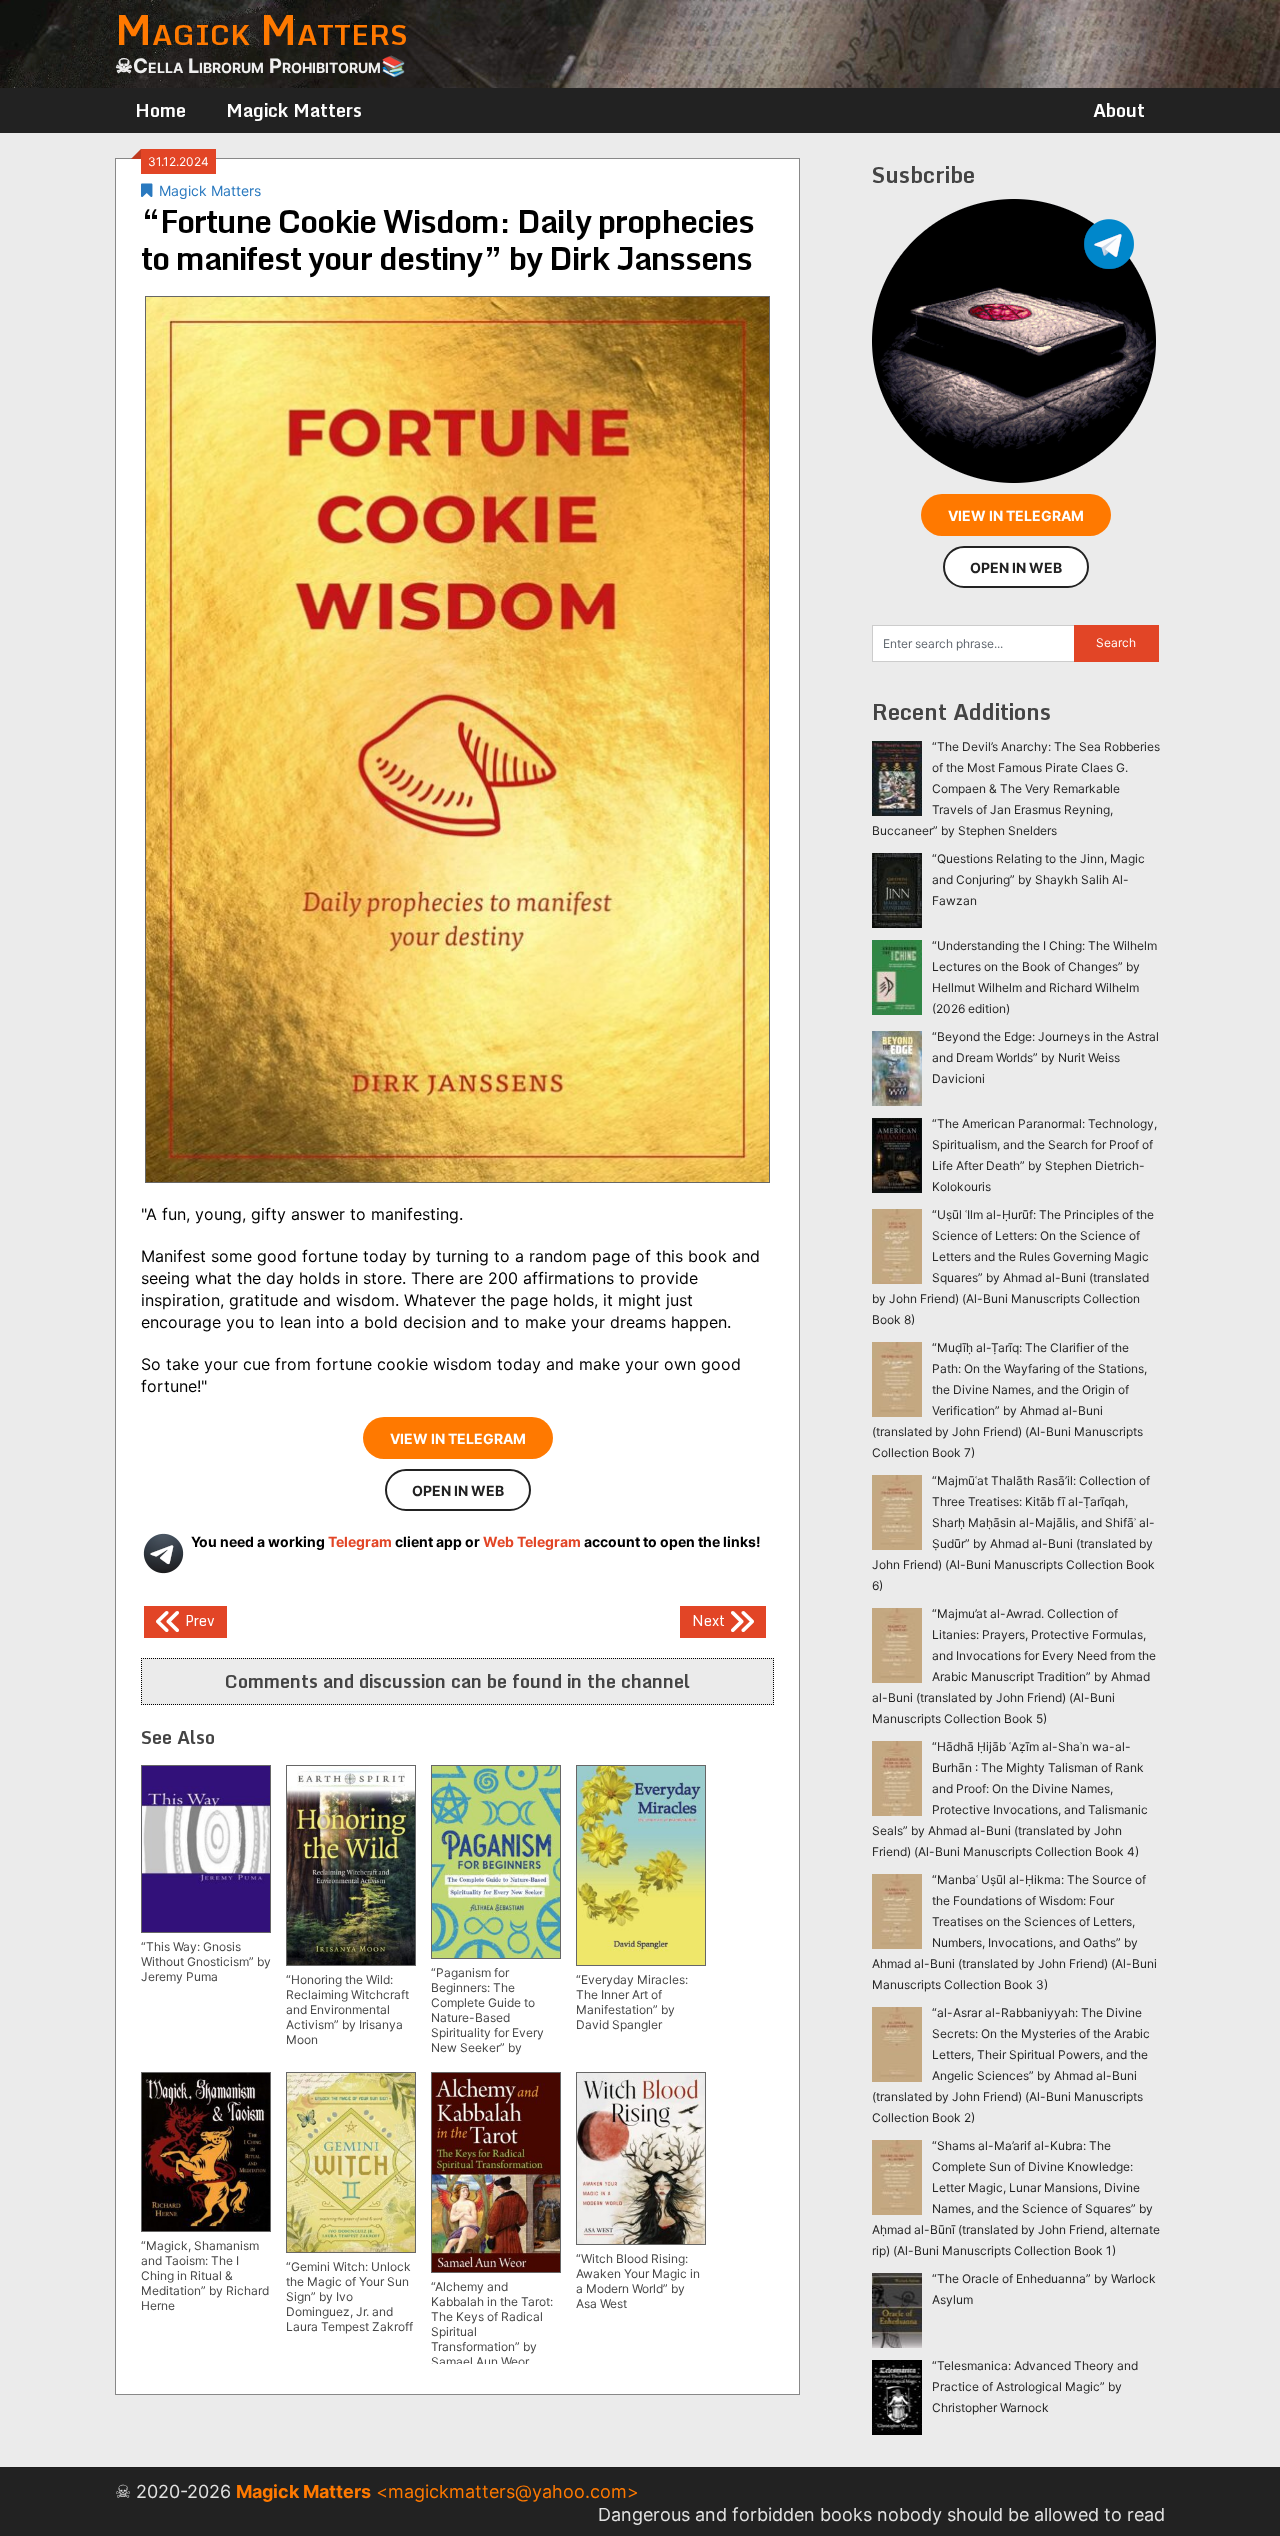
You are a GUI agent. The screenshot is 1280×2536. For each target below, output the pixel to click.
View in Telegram (458, 1438)
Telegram (360, 1541)
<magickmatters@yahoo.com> (507, 2491)
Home (160, 110)
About (1119, 110)
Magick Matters (294, 110)
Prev (198, 1619)
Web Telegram (532, 1541)
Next (710, 1619)
